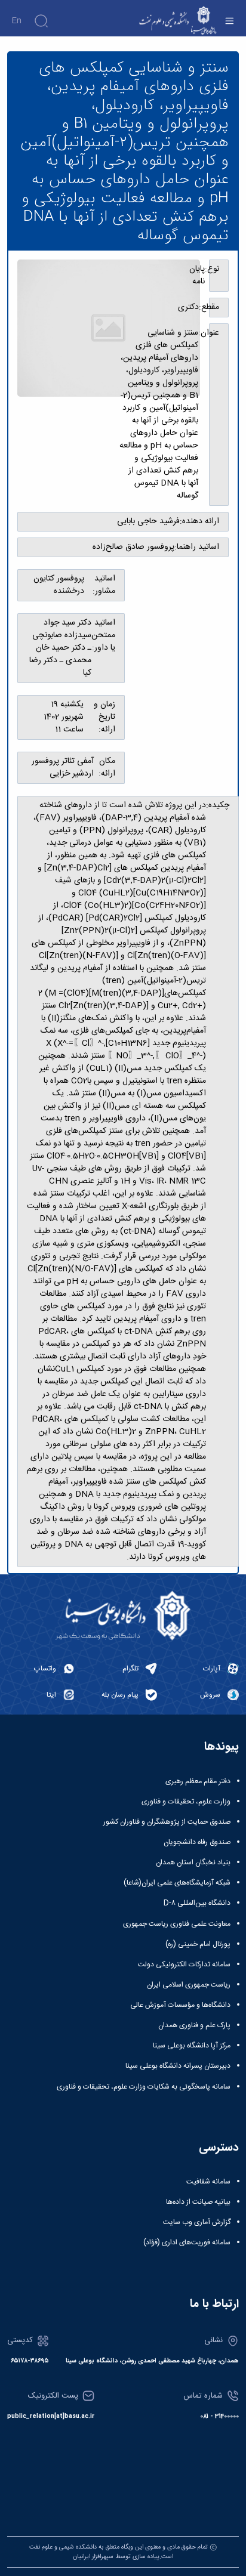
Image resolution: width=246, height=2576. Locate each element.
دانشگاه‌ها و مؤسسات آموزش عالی (180, 2005)
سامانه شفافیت (208, 2182)
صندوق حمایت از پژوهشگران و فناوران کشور (167, 1822)
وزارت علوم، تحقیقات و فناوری (186, 1802)
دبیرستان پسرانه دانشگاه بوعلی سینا (178, 2066)
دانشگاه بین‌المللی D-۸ (197, 1903)
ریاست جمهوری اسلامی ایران (189, 1985)
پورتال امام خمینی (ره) (198, 1944)
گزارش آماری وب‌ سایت (197, 2222)
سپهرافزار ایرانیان (93, 2557)
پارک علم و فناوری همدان (194, 2025)
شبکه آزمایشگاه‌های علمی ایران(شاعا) (177, 1883)
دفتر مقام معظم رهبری (198, 1781)
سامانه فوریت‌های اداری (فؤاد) (187, 2243)
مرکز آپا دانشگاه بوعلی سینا (192, 2046)
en (16, 21)
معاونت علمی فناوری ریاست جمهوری (177, 1924)
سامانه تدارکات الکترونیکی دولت (184, 1965)
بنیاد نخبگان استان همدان (193, 1862)
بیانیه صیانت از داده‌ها (198, 2202)
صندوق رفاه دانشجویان (197, 1842)
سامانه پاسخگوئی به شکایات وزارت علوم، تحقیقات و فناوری (144, 2087)
